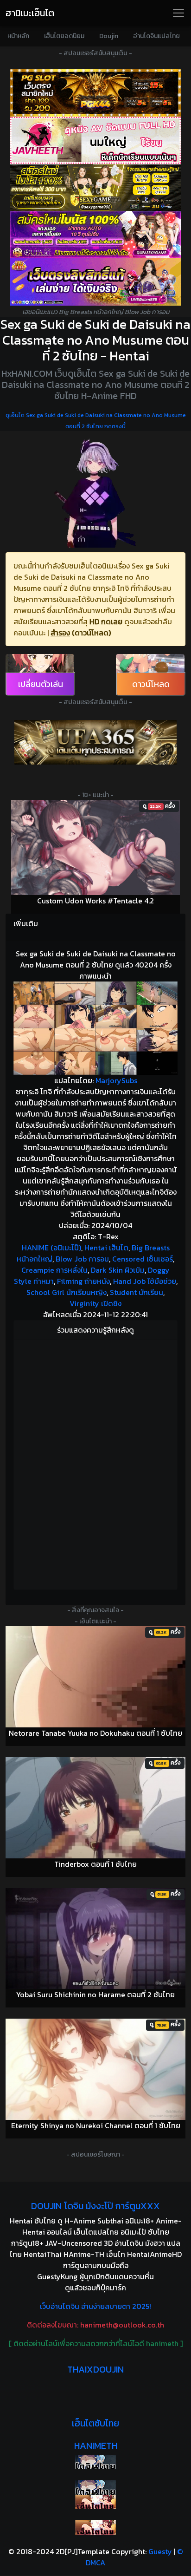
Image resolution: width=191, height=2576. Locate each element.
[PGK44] (95, 93)
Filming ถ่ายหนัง (83, 1281)
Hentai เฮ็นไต (106, 1248)
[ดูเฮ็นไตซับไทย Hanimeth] (95, 2502)
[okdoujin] (95, 2462)
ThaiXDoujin (95, 2369)
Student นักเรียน (137, 1292)
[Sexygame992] (95, 188)
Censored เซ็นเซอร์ (143, 1259)
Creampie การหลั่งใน (54, 1270)
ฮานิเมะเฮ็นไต (30, 13)
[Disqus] (95, 1463)
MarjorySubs (116, 1080)
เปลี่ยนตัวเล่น (41, 684)
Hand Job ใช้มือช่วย (145, 1281)
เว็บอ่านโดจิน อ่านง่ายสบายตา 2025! (95, 2306)
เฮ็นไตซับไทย (95, 2423)
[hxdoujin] (95, 2488)
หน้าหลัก (18, 36)
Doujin (109, 36)
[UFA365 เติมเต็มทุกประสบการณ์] (95, 742)
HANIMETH (96, 2445)
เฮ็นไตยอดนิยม (64, 36)
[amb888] (95, 282)
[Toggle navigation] (178, 13)
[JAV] (95, 140)
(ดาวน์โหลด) (91, 633)
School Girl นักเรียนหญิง (67, 1292)
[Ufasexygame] (95, 235)
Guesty (160, 2551)
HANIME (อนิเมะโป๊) (51, 1248)
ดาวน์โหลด (151, 684)
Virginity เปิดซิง (95, 1303)
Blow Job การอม (82, 1259)
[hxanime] (95, 2527)
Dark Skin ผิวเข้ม (118, 1270)
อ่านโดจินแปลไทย (156, 36)
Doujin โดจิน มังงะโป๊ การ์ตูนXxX (95, 2206)
